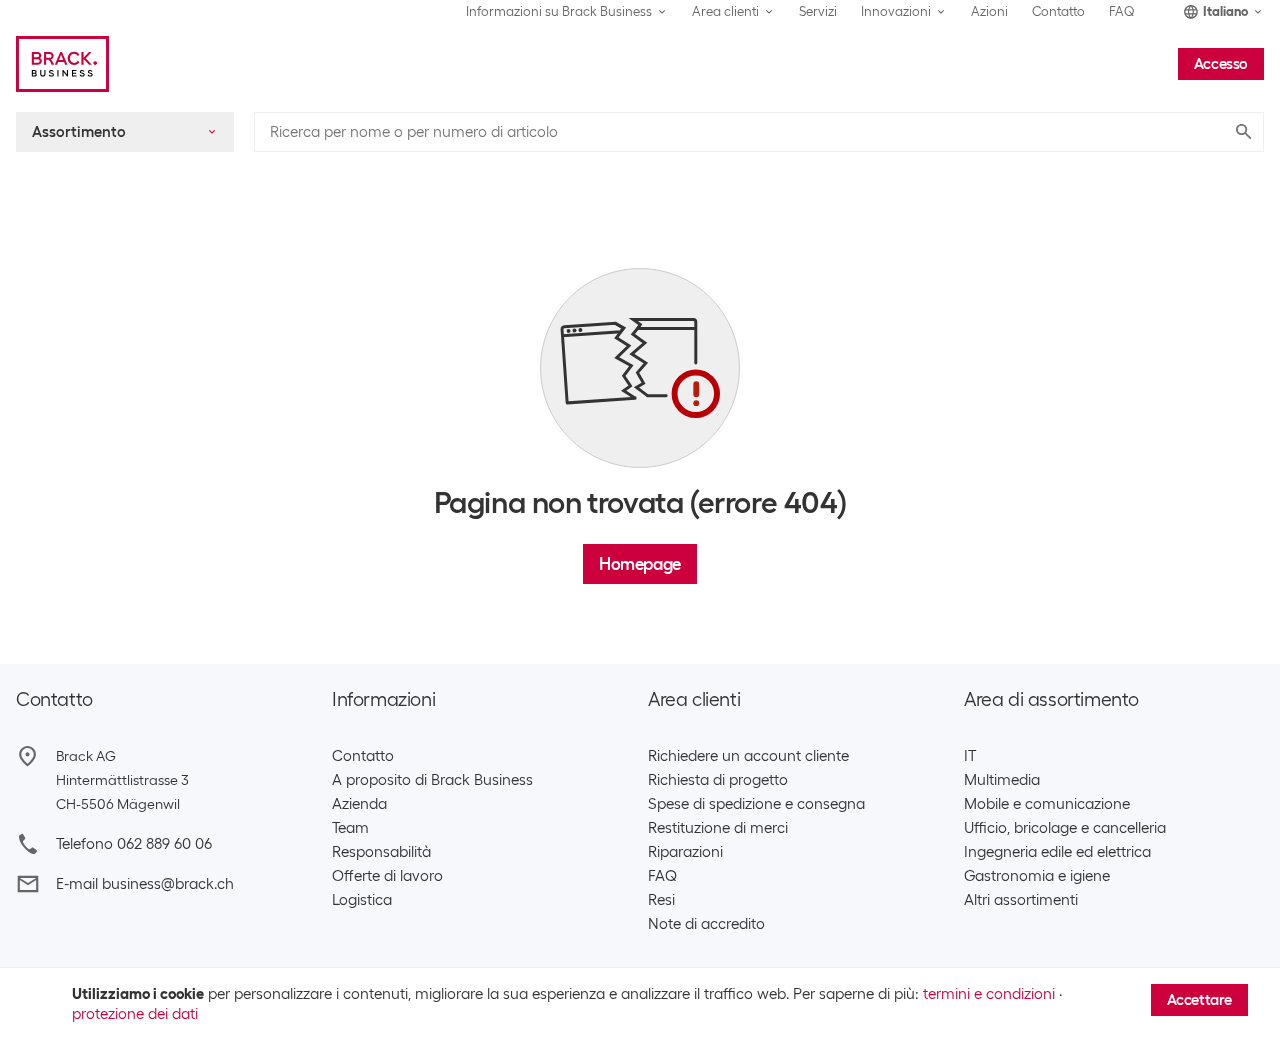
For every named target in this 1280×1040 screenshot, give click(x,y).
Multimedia (1002, 780)
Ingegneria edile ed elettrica (1057, 852)
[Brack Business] (62, 64)
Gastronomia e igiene (1037, 876)
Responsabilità (381, 852)
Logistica (362, 900)
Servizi (818, 11)
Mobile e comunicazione (1047, 804)
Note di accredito (706, 924)
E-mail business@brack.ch (145, 884)
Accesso (1221, 64)
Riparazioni (685, 852)
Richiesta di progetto (718, 780)
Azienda (359, 804)
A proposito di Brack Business (432, 780)
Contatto (1058, 11)
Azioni (989, 11)
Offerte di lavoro (387, 876)
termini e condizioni (989, 994)
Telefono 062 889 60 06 (134, 844)
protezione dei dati (135, 1014)
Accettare (1199, 1000)
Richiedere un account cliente (748, 756)
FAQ (1122, 11)
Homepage (640, 564)
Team (350, 828)
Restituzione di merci (718, 828)
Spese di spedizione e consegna (756, 804)
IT (970, 756)
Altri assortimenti (1021, 900)
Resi (661, 900)
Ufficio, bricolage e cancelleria (1065, 828)
